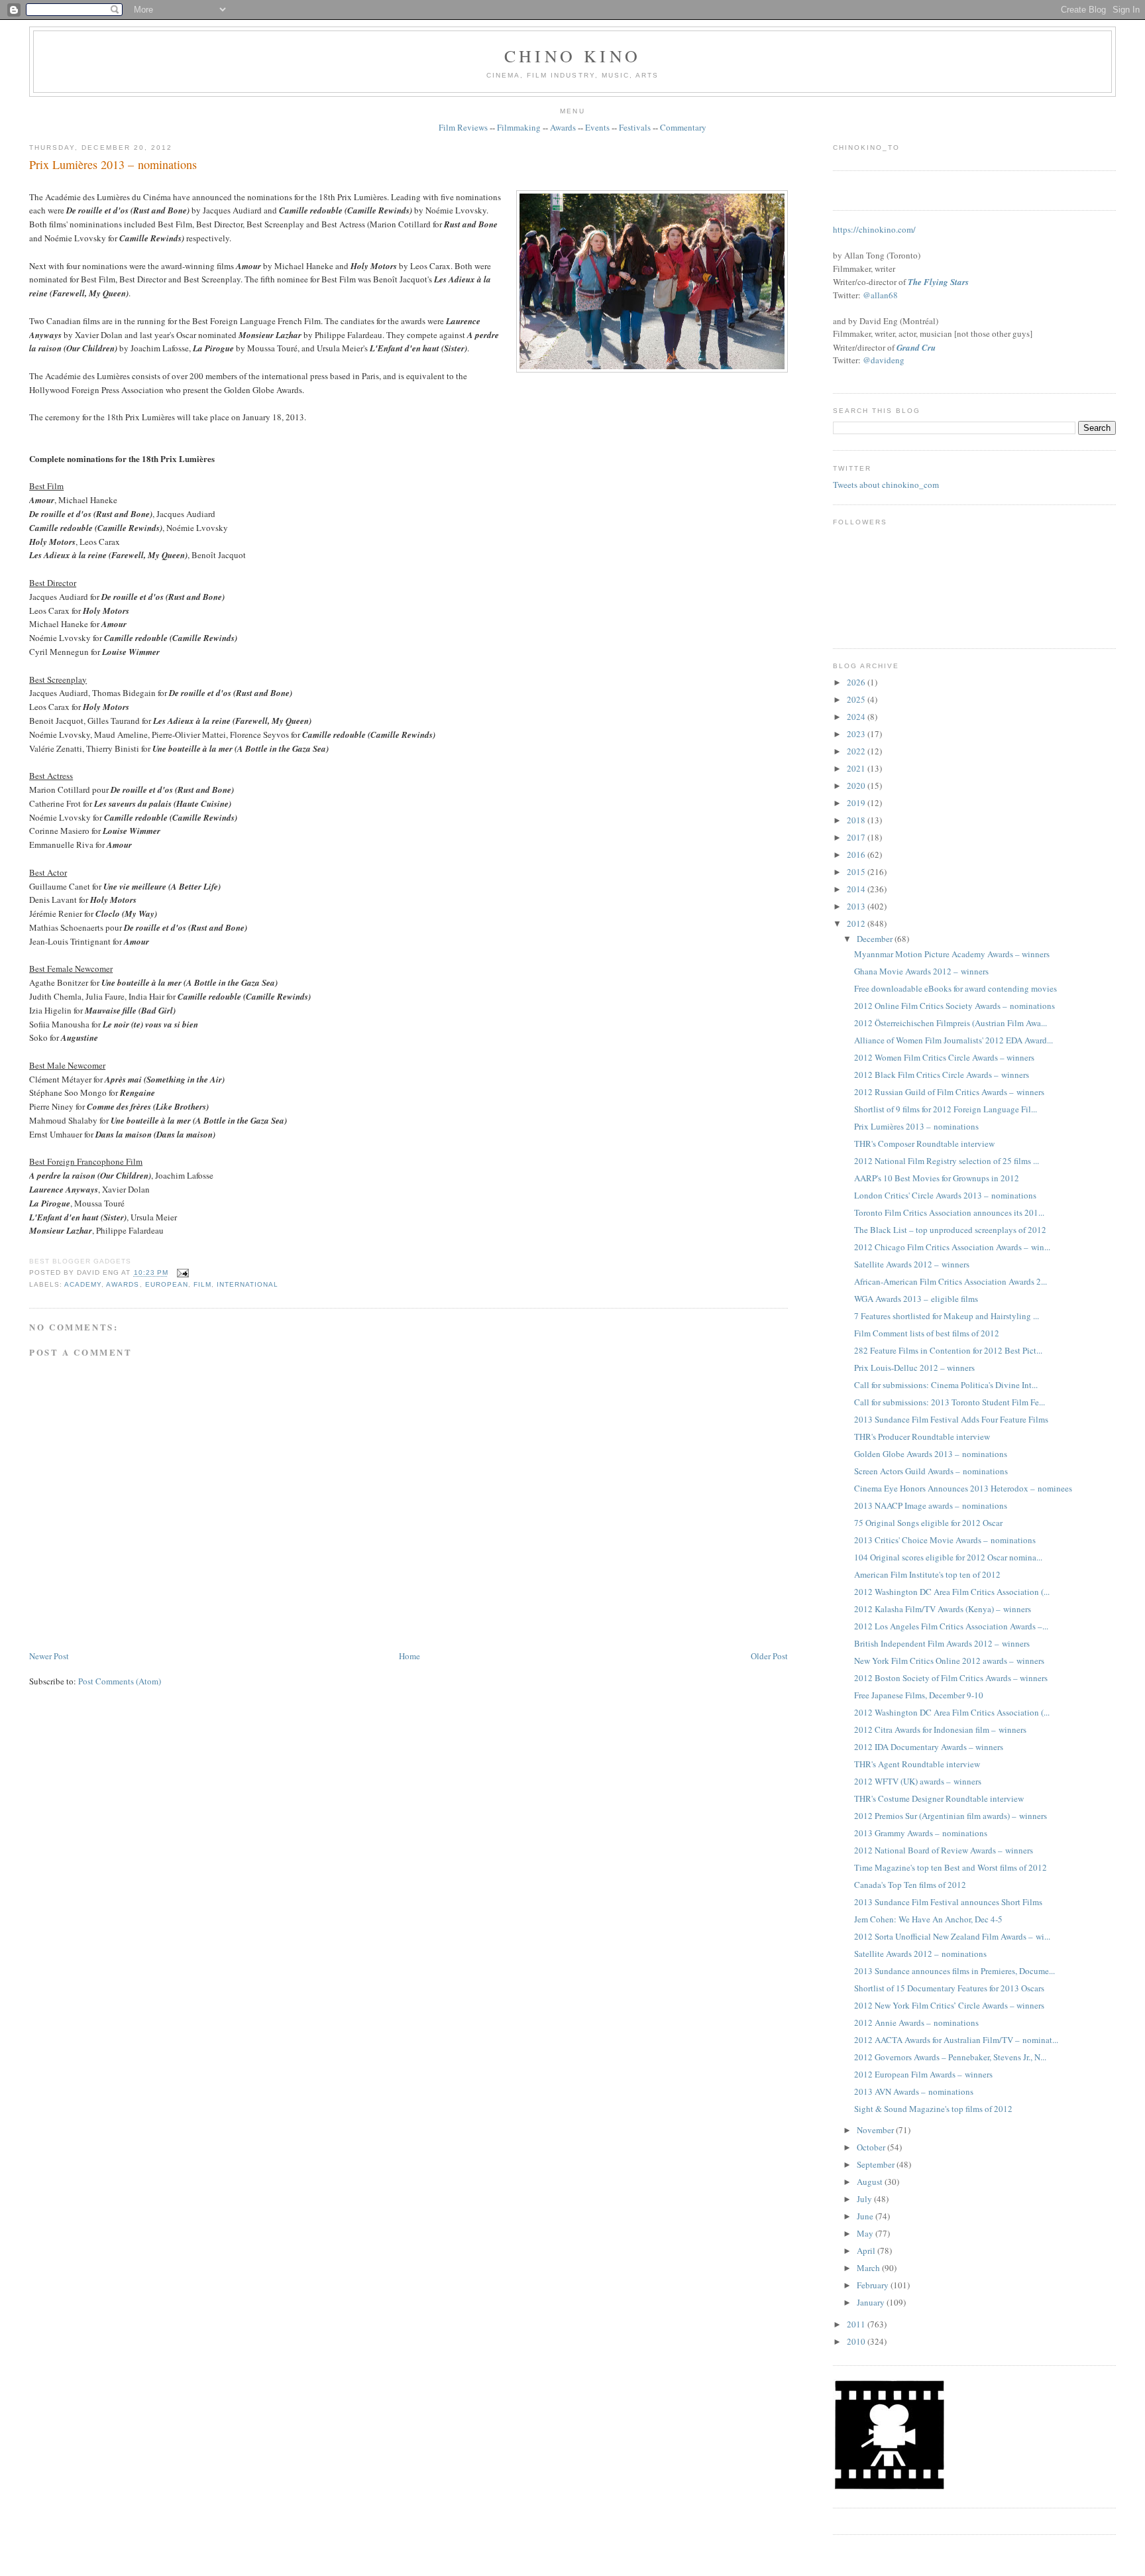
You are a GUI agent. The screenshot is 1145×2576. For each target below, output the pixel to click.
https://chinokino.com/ (874, 229)
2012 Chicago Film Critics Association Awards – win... (952, 1247)
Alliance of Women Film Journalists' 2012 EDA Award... (954, 1040)
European (167, 1284)
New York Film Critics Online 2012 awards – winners (949, 1661)
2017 (857, 837)
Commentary (683, 127)
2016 (857, 854)
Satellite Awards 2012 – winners (912, 1264)
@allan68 (880, 295)
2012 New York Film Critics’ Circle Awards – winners (949, 2005)
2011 (857, 2324)
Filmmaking (519, 127)
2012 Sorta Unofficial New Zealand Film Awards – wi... (952, 1936)
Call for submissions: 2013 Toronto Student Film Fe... (950, 1402)
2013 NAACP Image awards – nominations (931, 1505)
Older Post (769, 1656)
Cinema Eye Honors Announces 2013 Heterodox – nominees (963, 1488)
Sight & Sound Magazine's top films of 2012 (933, 2109)
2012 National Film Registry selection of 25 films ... (947, 1161)
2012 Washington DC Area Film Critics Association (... (952, 1592)
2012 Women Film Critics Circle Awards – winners (944, 1057)
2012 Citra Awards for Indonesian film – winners (940, 1729)
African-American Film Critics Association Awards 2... (951, 1281)
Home (409, 1656)
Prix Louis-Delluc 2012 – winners (914, 1368)
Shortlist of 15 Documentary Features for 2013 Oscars (949, 1988)
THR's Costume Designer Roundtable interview (939, 1798)
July (865, 2199)
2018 (857, 820)
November (876, 2130)
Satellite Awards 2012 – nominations (920, 1954)
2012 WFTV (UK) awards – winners (918, 1781)
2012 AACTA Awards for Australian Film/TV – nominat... (956, 2040)
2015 (857, 872)
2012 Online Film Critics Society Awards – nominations (954, 1006)
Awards (563, 127)
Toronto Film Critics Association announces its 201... (949, 1212)
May (866, 2233)
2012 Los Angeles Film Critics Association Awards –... (951, 1626)
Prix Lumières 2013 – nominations (113, 164)
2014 (857, 889)
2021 (857, 768)
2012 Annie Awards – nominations (916, 2022)
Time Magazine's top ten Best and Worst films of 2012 (951, 1867)
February (874, 2285)
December (876, 939)
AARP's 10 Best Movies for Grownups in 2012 (937, 1178)
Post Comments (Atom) (120, 1681)
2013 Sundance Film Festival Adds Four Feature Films (951, 1419)
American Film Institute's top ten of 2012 (927, 1574)
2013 (857, 906)
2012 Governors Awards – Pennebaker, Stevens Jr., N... (950, 2057)
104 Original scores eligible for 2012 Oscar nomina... (948, 1557)
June (866, 2216)
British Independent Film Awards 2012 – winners (942, 1643)
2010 (857, 2341)
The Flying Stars (938, 282)
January (872, 2302)
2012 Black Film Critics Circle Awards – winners (942, 1075)
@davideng (884, 360)
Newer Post (49, 1656)
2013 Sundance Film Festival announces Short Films (948, 1902)
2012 (857, 923)
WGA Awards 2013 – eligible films (916, 1299)
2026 (857, 682)
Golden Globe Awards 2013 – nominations (931, 1454)
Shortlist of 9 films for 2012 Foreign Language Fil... (946, 1109)
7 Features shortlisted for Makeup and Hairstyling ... (947, 1316)
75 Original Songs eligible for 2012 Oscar (928, 1523)
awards (123, 1284)
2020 (857, 786)
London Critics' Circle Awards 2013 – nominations (945, 1195)
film (202, 1284)
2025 (857, 699)
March (869, 2268)
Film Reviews (463, 127)
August (871, 2182)
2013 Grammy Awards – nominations (921, 1833)
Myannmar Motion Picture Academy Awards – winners (952, 954)
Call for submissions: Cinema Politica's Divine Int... (946, 1385)
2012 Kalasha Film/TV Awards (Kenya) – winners (943, 1609)
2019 (857, 803)
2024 (857, 717)
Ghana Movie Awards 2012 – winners (921, 971)
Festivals (635, 127)
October (872, 2147)
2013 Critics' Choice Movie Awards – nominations (945, 1540)
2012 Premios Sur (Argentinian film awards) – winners (951, 1816)
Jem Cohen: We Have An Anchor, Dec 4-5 (928, 1919)
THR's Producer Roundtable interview (922, 1436)
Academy (83, 1284)
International (247, 1284)
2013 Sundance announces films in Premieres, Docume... (954, 1971)
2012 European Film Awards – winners (923, 2074)
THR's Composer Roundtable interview (924, 1143)
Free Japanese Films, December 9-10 (919, 1695)
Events (597, 127)
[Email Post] (181, 1273)
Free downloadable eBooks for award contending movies (955, 988)
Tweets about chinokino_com (886, 485)
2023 (857, 734)
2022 (857, 751)
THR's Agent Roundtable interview (917, 1764)
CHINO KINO (572, 56)
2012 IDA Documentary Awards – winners (929, 1747)
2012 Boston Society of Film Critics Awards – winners (951, 1678)
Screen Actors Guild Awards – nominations (931, 1471)
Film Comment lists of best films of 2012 (927, 1333)
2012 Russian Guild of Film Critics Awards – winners (949, 1092)
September (877, 2164)
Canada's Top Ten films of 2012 (910, 1885)
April (867, 2251)
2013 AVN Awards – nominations (914, 2091)
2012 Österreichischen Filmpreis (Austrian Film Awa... (951, 1023)
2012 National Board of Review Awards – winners (944, 1850)
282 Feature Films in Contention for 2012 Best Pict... (948, 1350)
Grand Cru (916, 347)
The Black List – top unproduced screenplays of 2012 (950, 1230)
